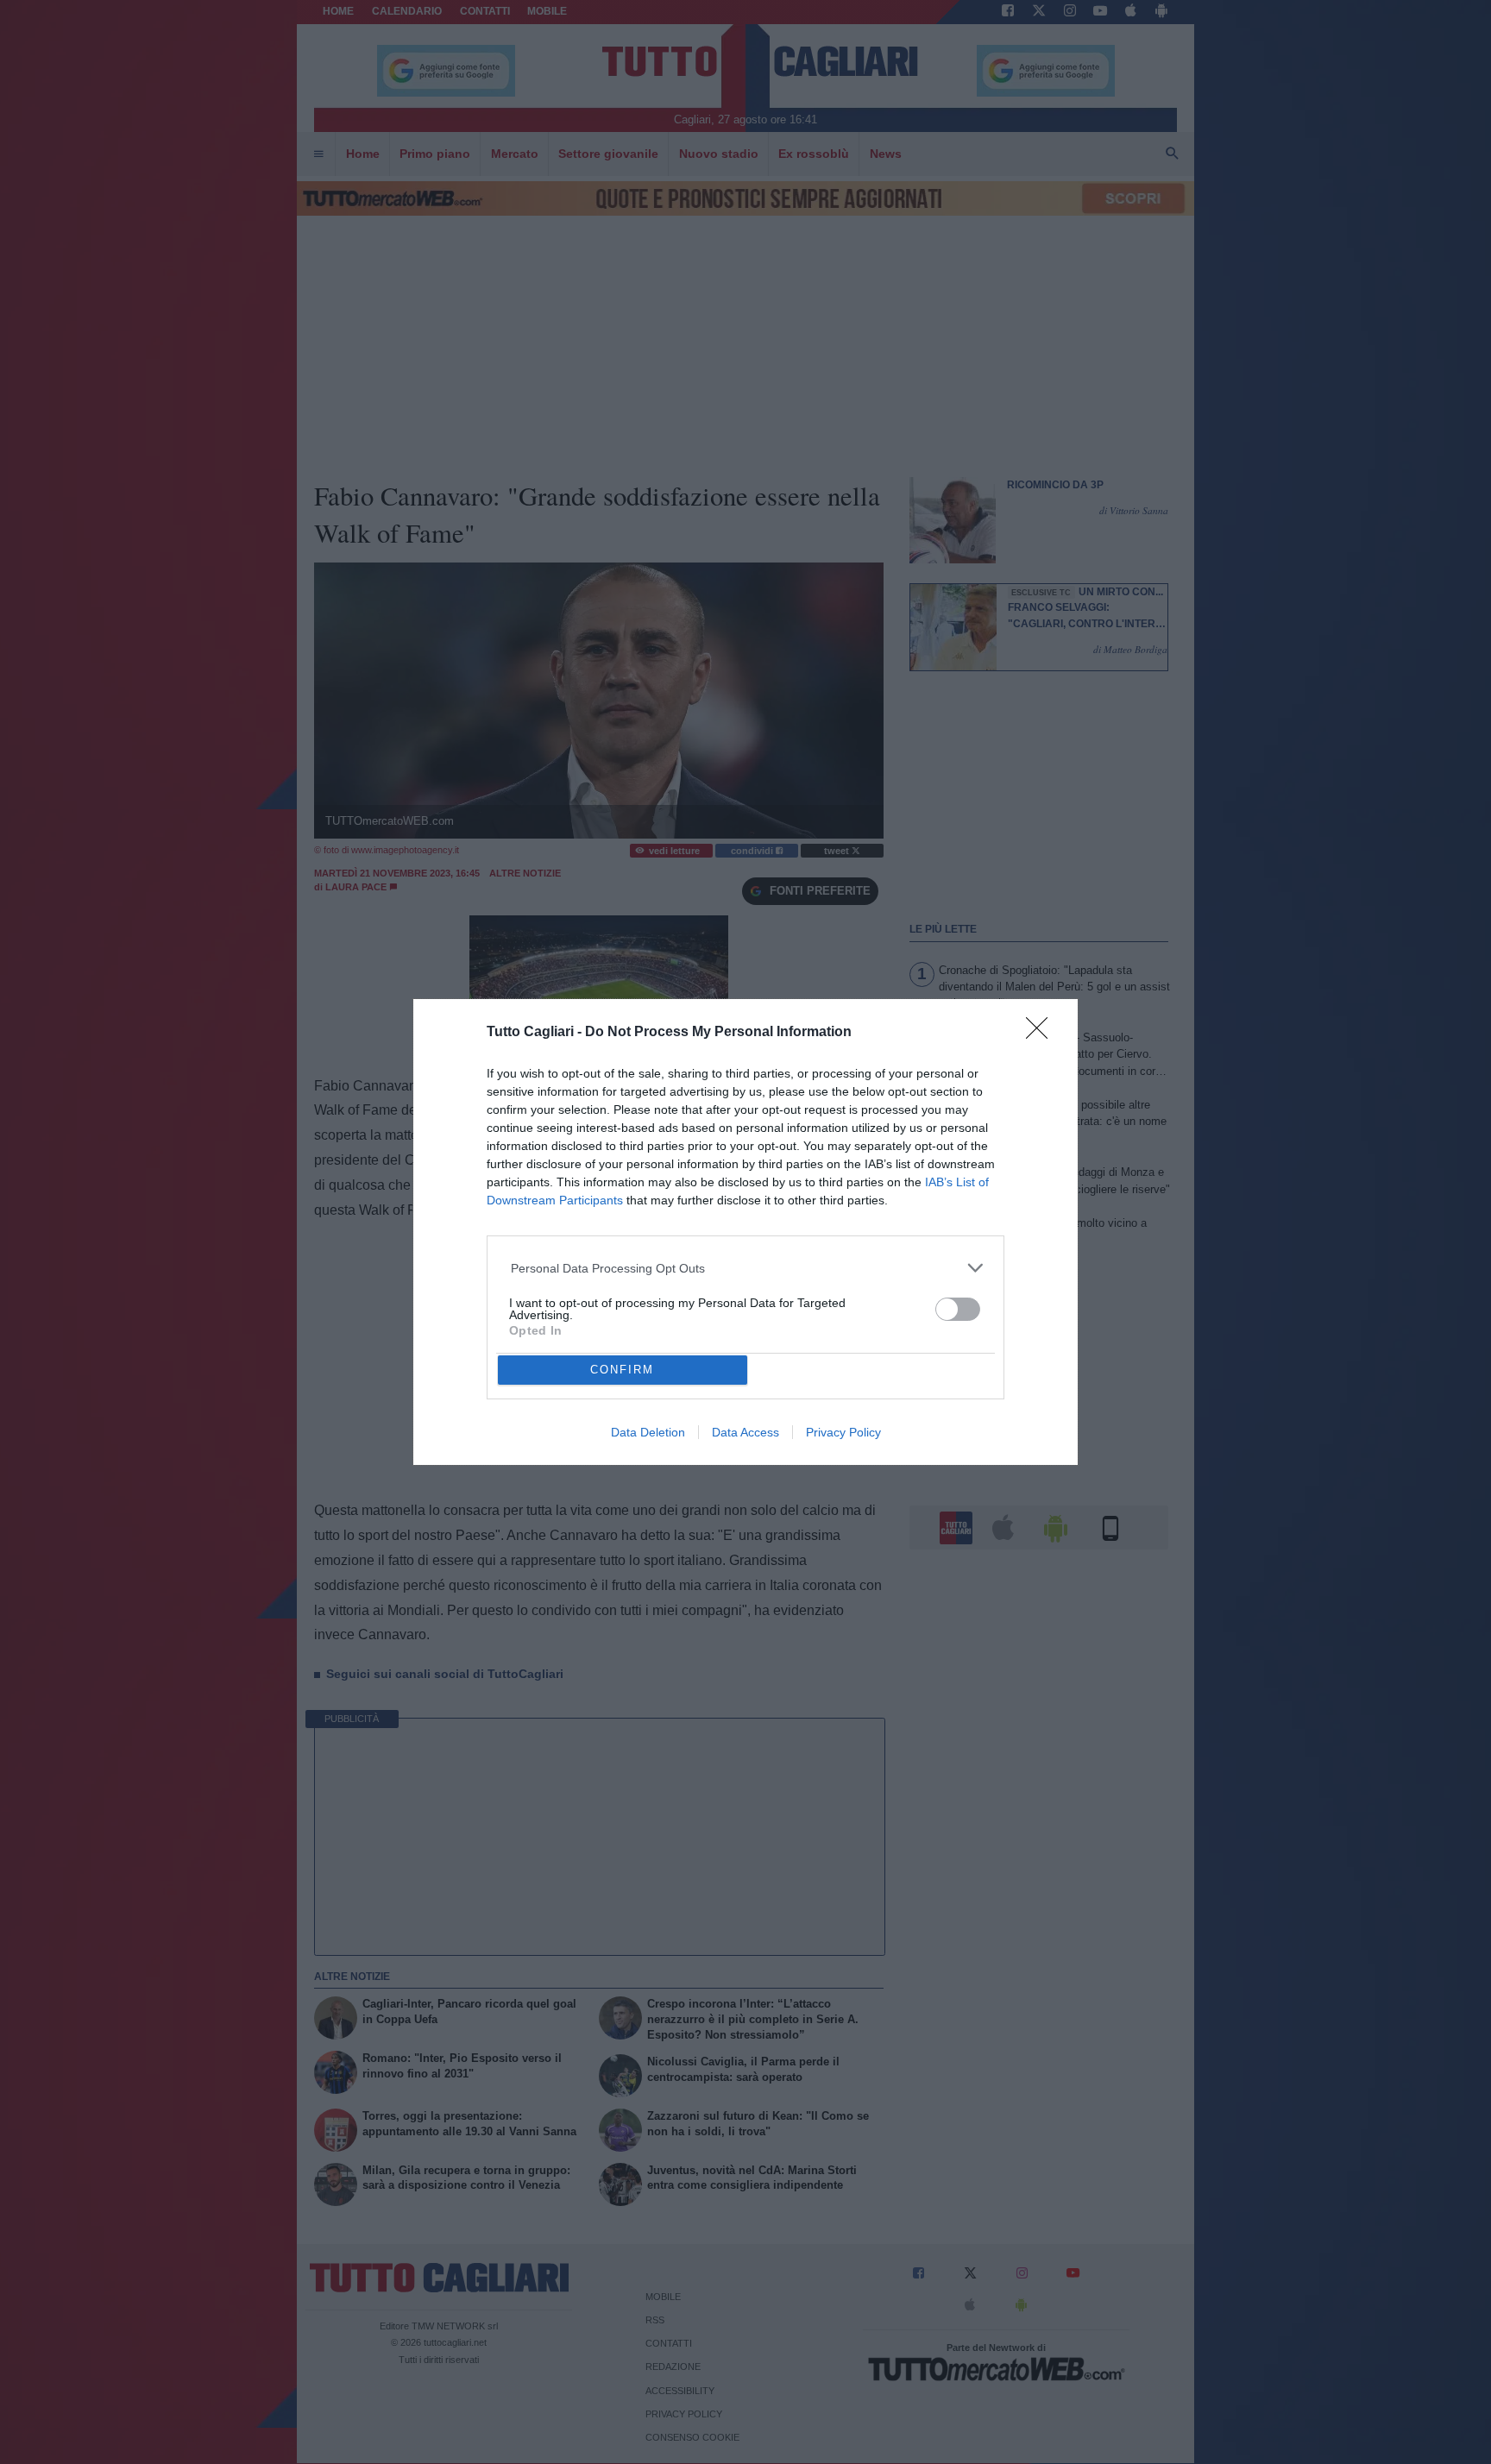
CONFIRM (622, 1370)
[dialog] (745, 1232)
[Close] (1042, 1034)
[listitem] (746, 1268)
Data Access (745, 1432)
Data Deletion (648, 1432)
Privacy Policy (843, 1432)
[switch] (958, 1309)
